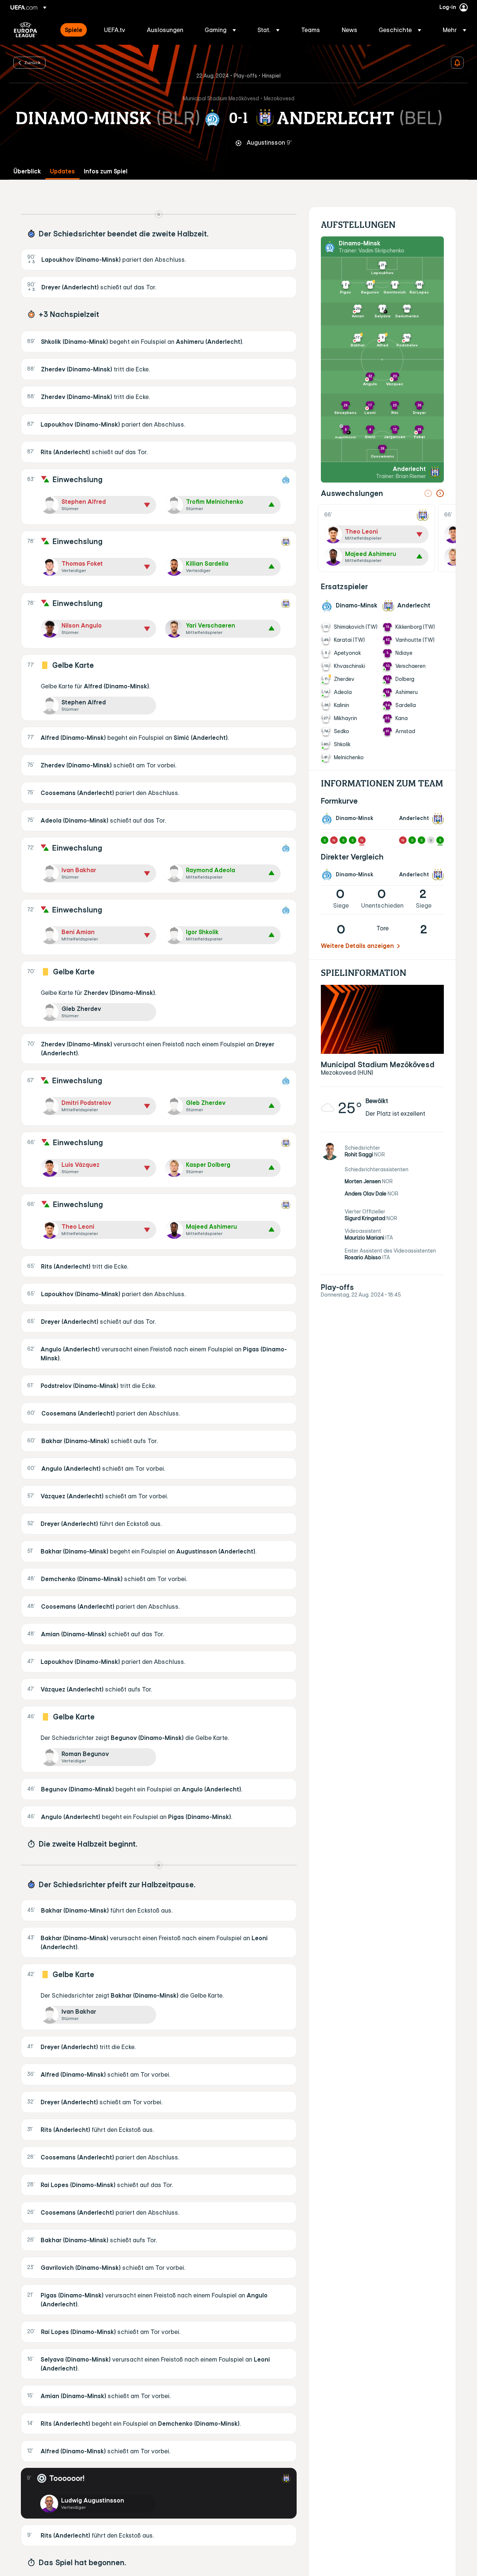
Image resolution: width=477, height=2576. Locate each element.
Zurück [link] (32, 62)
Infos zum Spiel (106, 171)
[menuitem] (75, 30)
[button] (220, 30)
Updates (62, 171)
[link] (74, 30)
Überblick (27, 171)
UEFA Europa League (26, 30)
